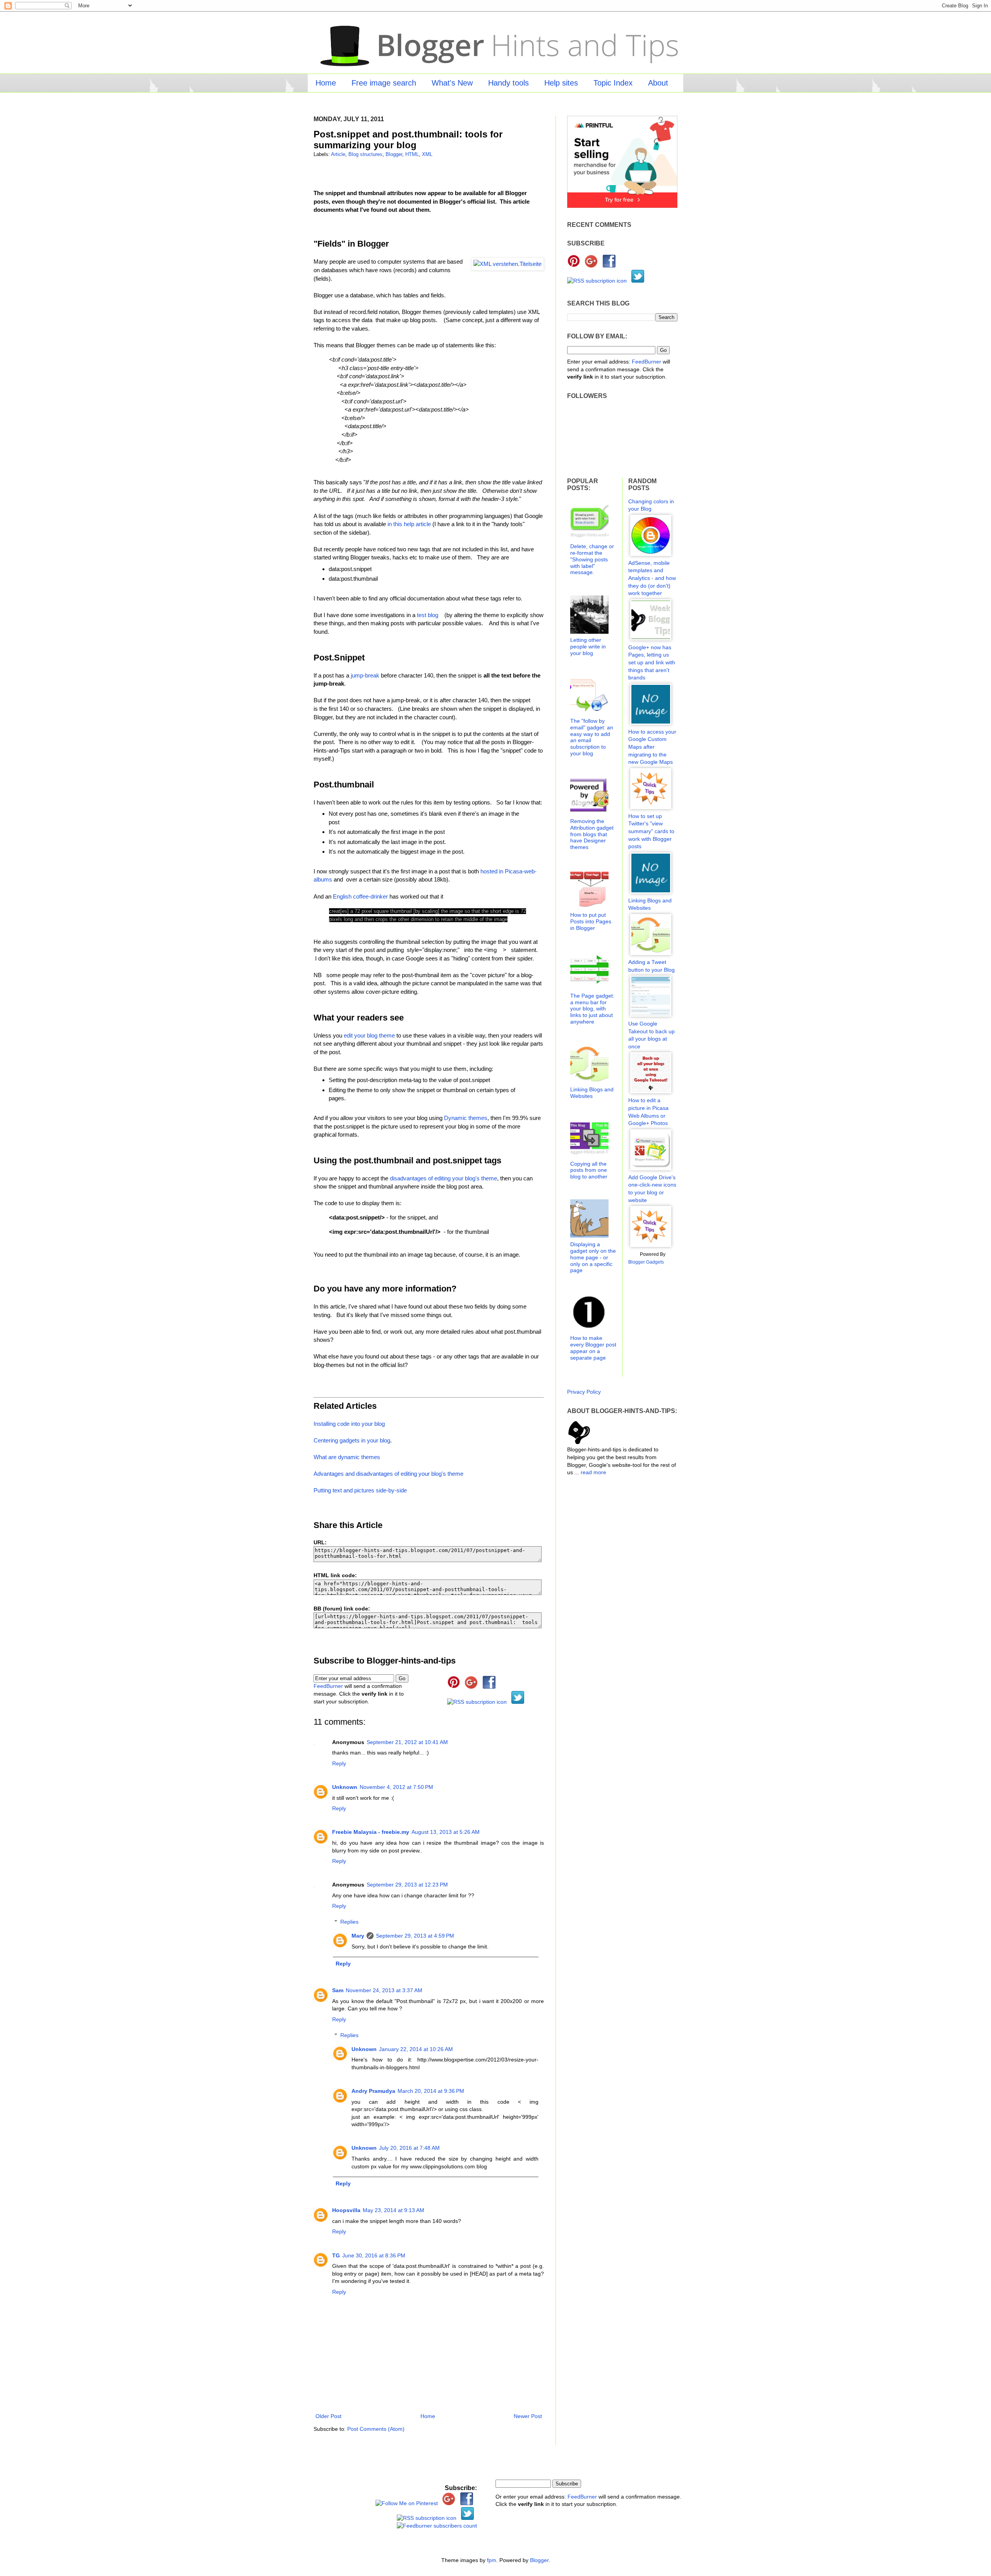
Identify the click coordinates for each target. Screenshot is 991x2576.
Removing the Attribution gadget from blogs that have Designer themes (592, 834)
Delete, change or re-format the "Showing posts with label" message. (592, 559)
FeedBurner (328, 1686)
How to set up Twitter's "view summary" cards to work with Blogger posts (651, 831)
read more (593, 1472)
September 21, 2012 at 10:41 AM (407, 1742)
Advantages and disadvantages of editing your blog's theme (388, 1474)
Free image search (384, 83)
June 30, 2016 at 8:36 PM (374, 2255)
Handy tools (508, 83)
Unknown (345, 1787)
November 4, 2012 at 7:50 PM (396, 1787)
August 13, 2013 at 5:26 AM (446, 1832)
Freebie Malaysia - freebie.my (371, 1832)
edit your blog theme (369, 1035)
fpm (492, 2560)
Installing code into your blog (349, 1424)
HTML (412, 154)
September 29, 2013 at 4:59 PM (415, 1936)
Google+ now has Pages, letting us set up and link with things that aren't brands (652, 662)
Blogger (394, 154)
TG (336, 2255)
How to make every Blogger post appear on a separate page (593, 1348)
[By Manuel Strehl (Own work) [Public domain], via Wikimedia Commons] (508, 264)
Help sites (561, 83)
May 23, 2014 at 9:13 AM (393, 2210)
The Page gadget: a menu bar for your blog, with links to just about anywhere (592, 1009)
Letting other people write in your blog (588, 647)
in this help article (409, 524)
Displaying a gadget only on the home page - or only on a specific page (593, 1257)
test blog (428, 615)
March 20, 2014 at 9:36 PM (431, 2091)
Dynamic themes (466, 1118)
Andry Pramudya (373, 2091)
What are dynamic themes (347, 1457)
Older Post (328, 2416)
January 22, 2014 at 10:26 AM (416, 2049)
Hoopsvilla (346, 2210)
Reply (339, 1763)
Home (326, 83)
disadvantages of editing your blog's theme (443, 1178)
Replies (349, 1922)
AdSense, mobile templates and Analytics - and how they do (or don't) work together (652, 578)
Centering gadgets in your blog (352, 1440)
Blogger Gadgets (646, 1262)
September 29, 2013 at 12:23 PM (407, 1885)
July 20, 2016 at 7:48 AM (409, 2148)
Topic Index (613, 83)
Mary (358, 1936)
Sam (338, 1990)
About (658, 83)
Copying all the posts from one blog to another (589, 1170)
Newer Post (528, 2416)
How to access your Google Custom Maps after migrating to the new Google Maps (652, 747)
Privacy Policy (584, 1392)
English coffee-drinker (360, 896)
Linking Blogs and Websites (592, 1093)
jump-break (365, 675)
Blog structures (365, 154)
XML (427, 154)
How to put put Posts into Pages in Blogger (591, 921)
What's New (452, 83)
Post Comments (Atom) (376, 2429)
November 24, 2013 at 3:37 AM (384, 1990)
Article (338, 154)
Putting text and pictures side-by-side (360, 1490)
